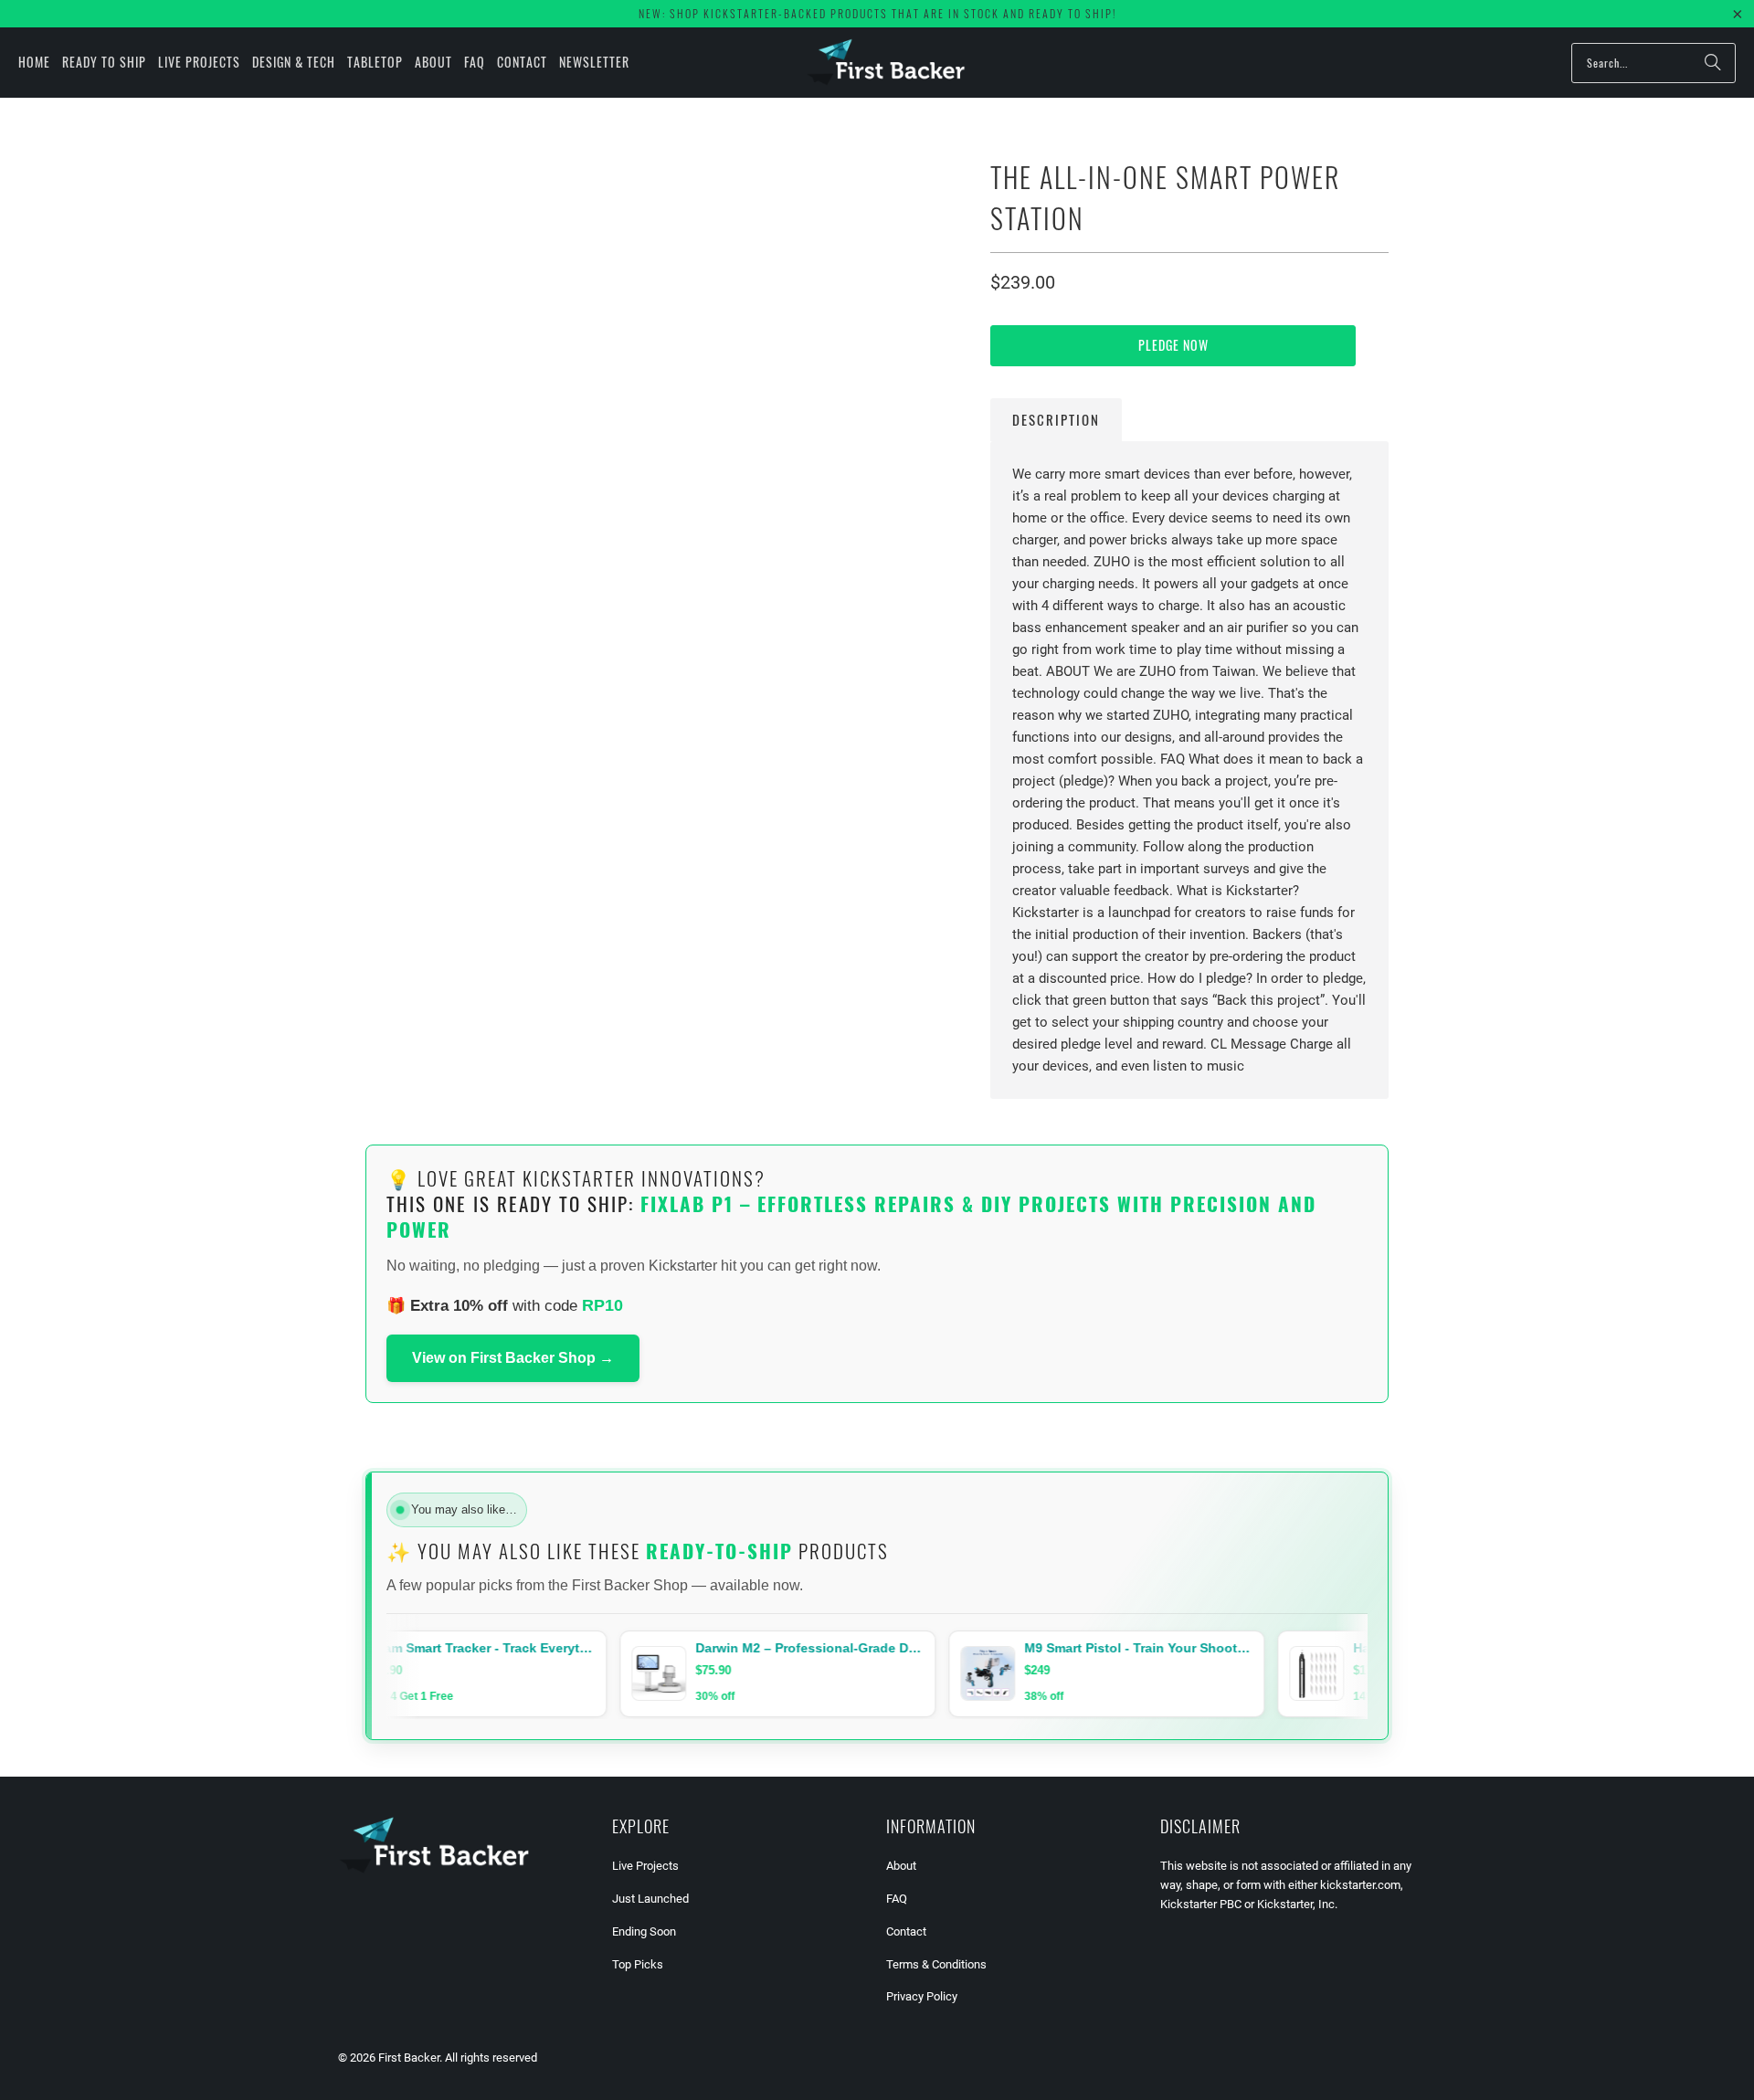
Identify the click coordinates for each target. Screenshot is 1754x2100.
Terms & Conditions (936, 1964)
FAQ (897, 1899)
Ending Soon (644, 1931)
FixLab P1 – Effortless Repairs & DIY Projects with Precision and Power (851, 1216)
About (901, 1866)
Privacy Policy (922, 1996)
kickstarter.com (1360, 1885)
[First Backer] (886, 63)
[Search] (1713, 63)
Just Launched (650, 1899)
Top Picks (638, 1964)
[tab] (1056, 420)
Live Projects (645, 1866)
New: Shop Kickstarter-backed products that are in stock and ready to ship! (877, 13)
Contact (906, 1931)
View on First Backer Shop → (513, 1358)
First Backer (409, 2058)
